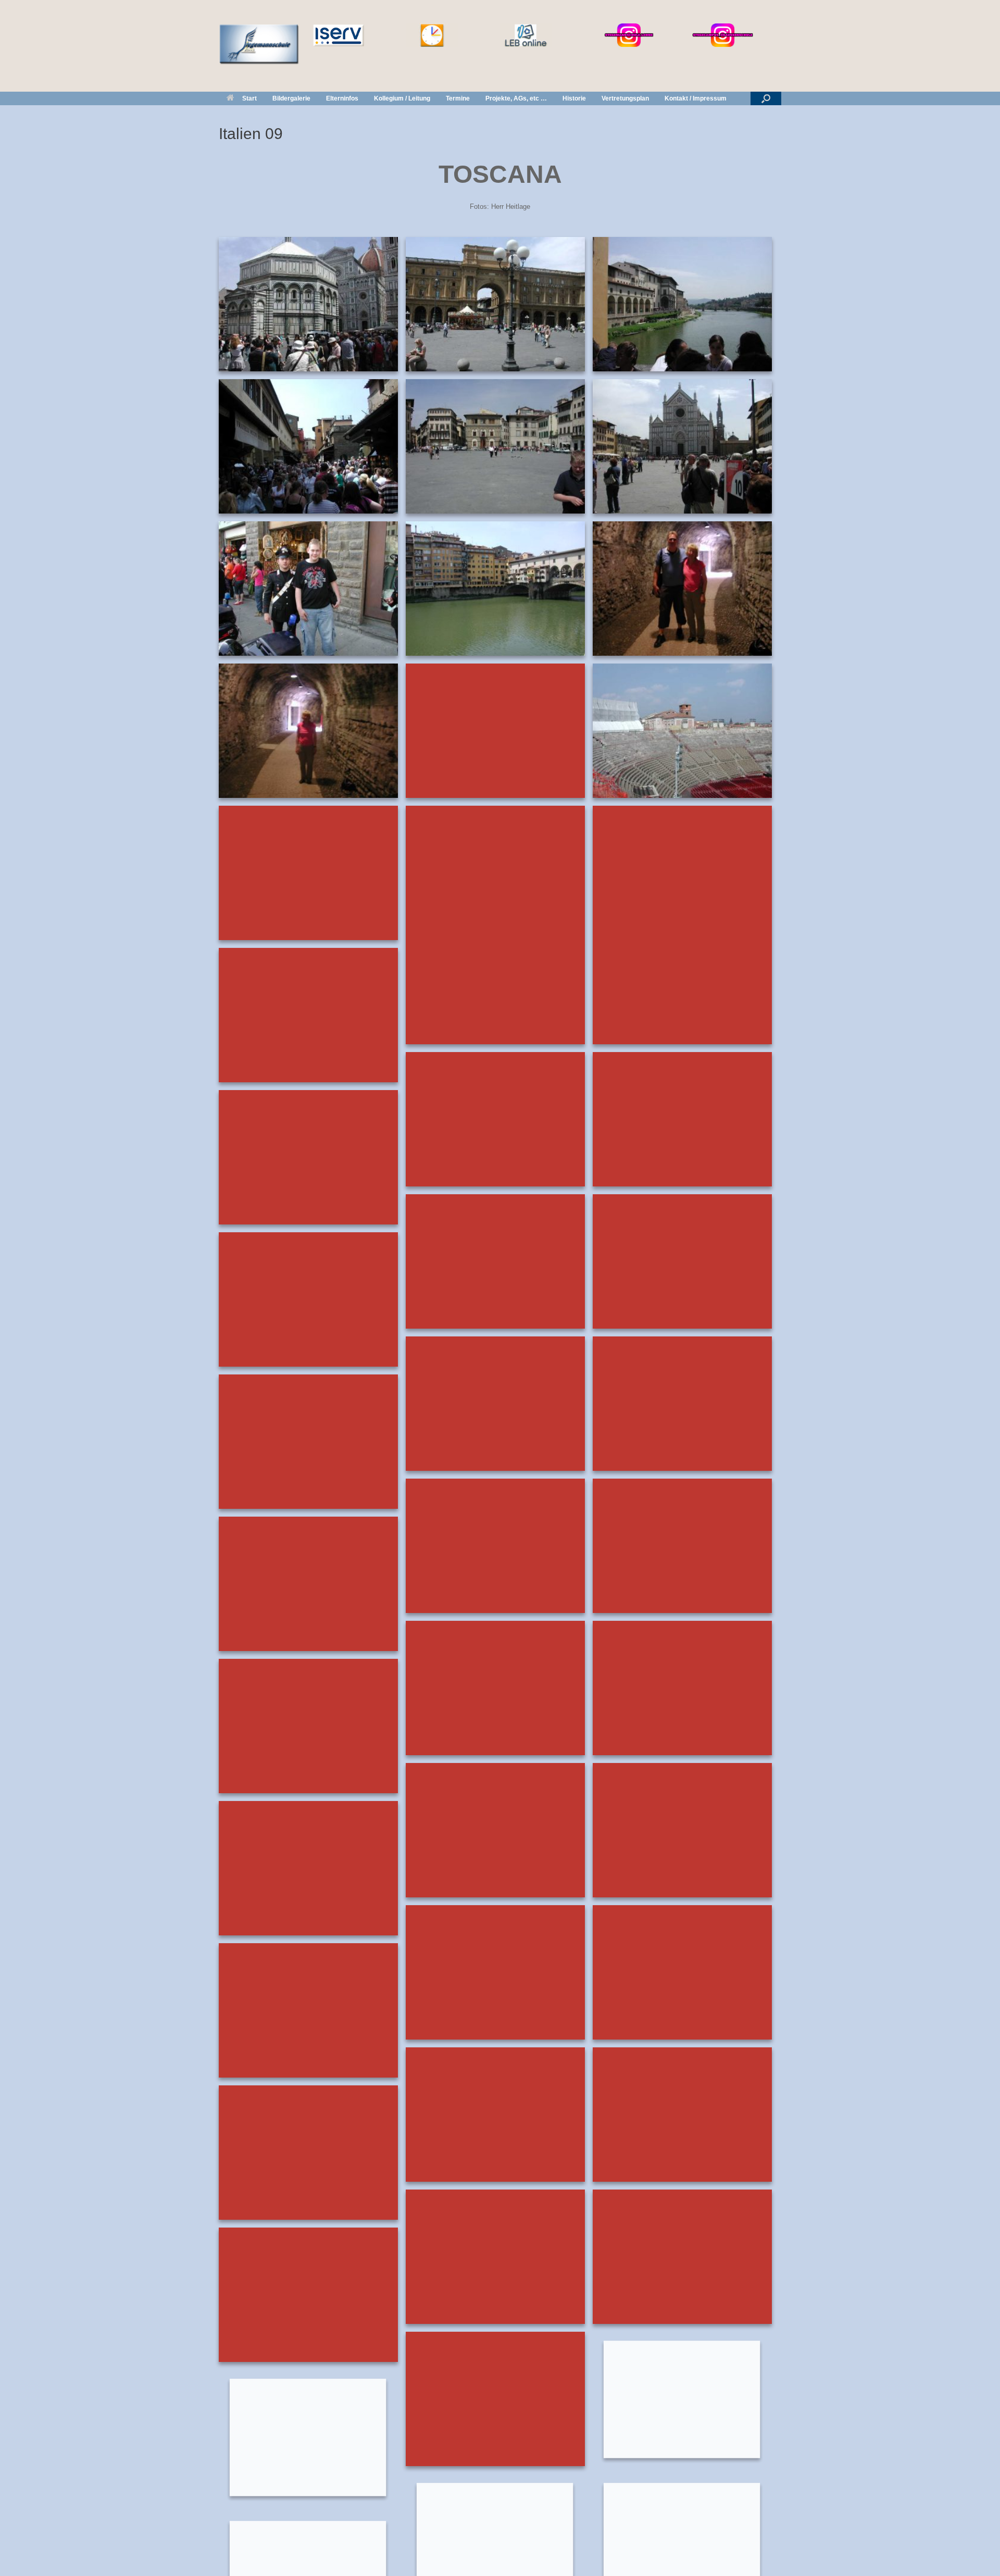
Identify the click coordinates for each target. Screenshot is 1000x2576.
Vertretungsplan (625, 98)
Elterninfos (342, 98)
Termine (458, 98)
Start (249, 98)
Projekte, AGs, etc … (516, 98)
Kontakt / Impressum (696, 98)
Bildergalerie (291, 98)
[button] (766, 98)
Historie (574, 98)
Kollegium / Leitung (402, 98)
